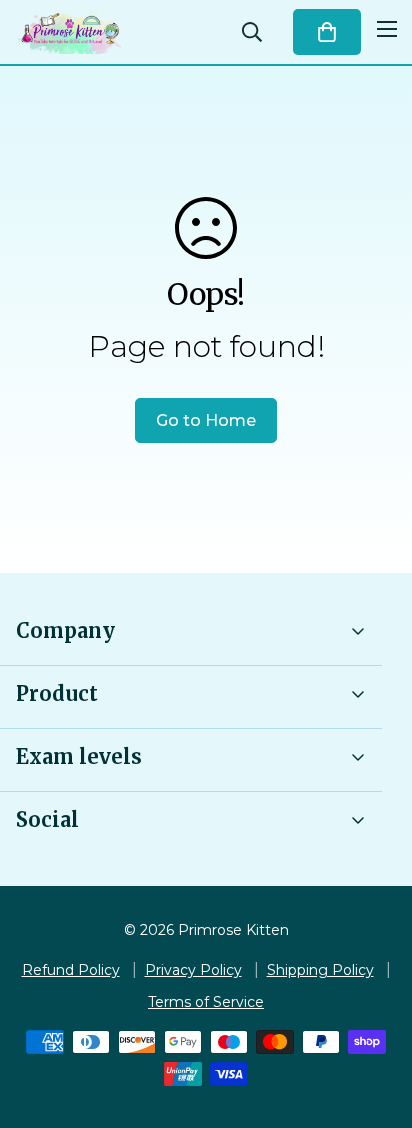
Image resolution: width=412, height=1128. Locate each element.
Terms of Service (206, 1002)
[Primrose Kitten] (70, 32)
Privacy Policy (193, 970)
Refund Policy (71, 970)
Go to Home (206, 420)
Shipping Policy (320, 970)
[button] (327, 32)
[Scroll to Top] (376, 1022)
